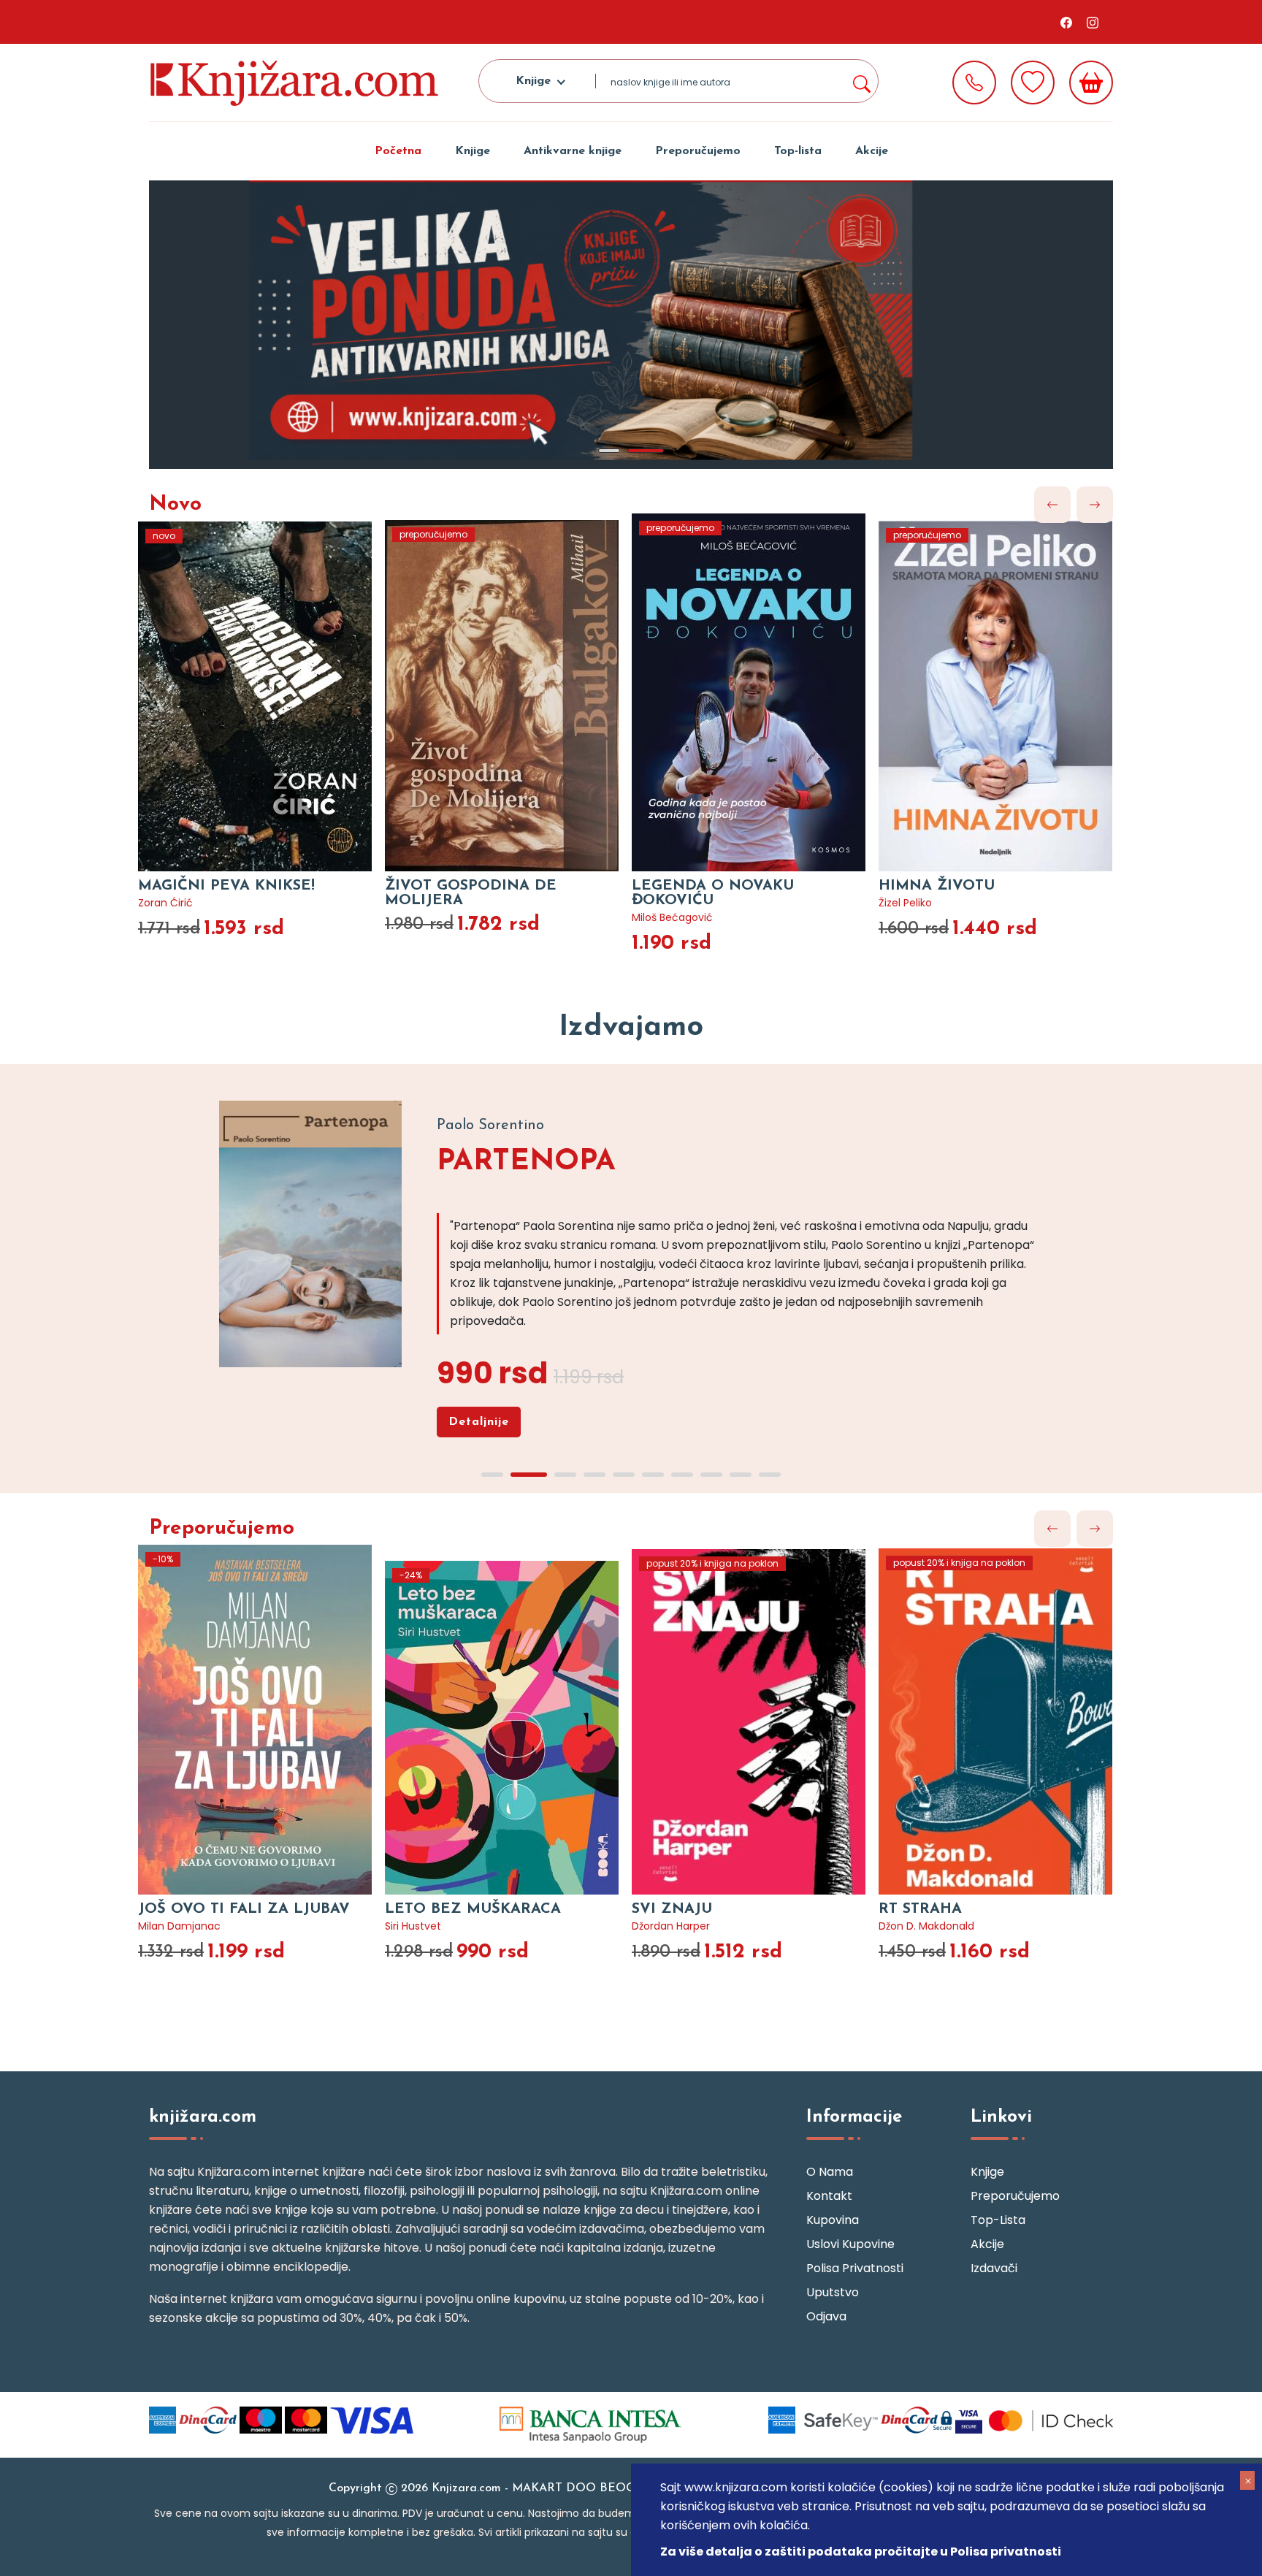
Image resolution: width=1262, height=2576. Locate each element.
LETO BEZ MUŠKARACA (473, 1909)
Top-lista (798, 151)
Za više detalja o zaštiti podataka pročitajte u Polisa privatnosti (861, 2552)
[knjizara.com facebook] (1066, 22)
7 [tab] (682, 1475)
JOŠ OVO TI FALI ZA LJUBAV (244, 1909)
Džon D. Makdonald (926, 1926)
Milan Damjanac (179, 1926)
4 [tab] (594, 1475)
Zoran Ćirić (165, 903)
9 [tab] (741, 1475)
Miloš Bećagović (672, 917)
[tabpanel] (631, 325)
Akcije (872, 151)
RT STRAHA (920, 1909)
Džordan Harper (671, 1926)
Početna (398, 151)
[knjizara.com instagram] (1093, 22)
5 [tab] (624, 1475)
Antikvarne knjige (573, 151)
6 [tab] (653, 1475)
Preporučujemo (698, 151)
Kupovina (833, 2220)
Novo (175, 505)
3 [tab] (565, 1475)
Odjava (826, 2316)
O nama (830, 2172)
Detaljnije (479, 1422)
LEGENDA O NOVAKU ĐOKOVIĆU (713, 893)
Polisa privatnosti (855, 2268)
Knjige (473, 151)
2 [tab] (646, 451)
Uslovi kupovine (850, 2244)
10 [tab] (770, 1475)
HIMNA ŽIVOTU (937, 886)
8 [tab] (711, 1475)
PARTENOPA (526, 1162)
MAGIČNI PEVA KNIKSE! (226, 886)
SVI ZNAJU (672, 1909)
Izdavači (994, 2268)
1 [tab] (609, 451)
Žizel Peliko (905, 903)
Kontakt (829, 2196)
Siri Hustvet (413, 1926)
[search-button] (861, 81)
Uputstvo (833, 2292)
